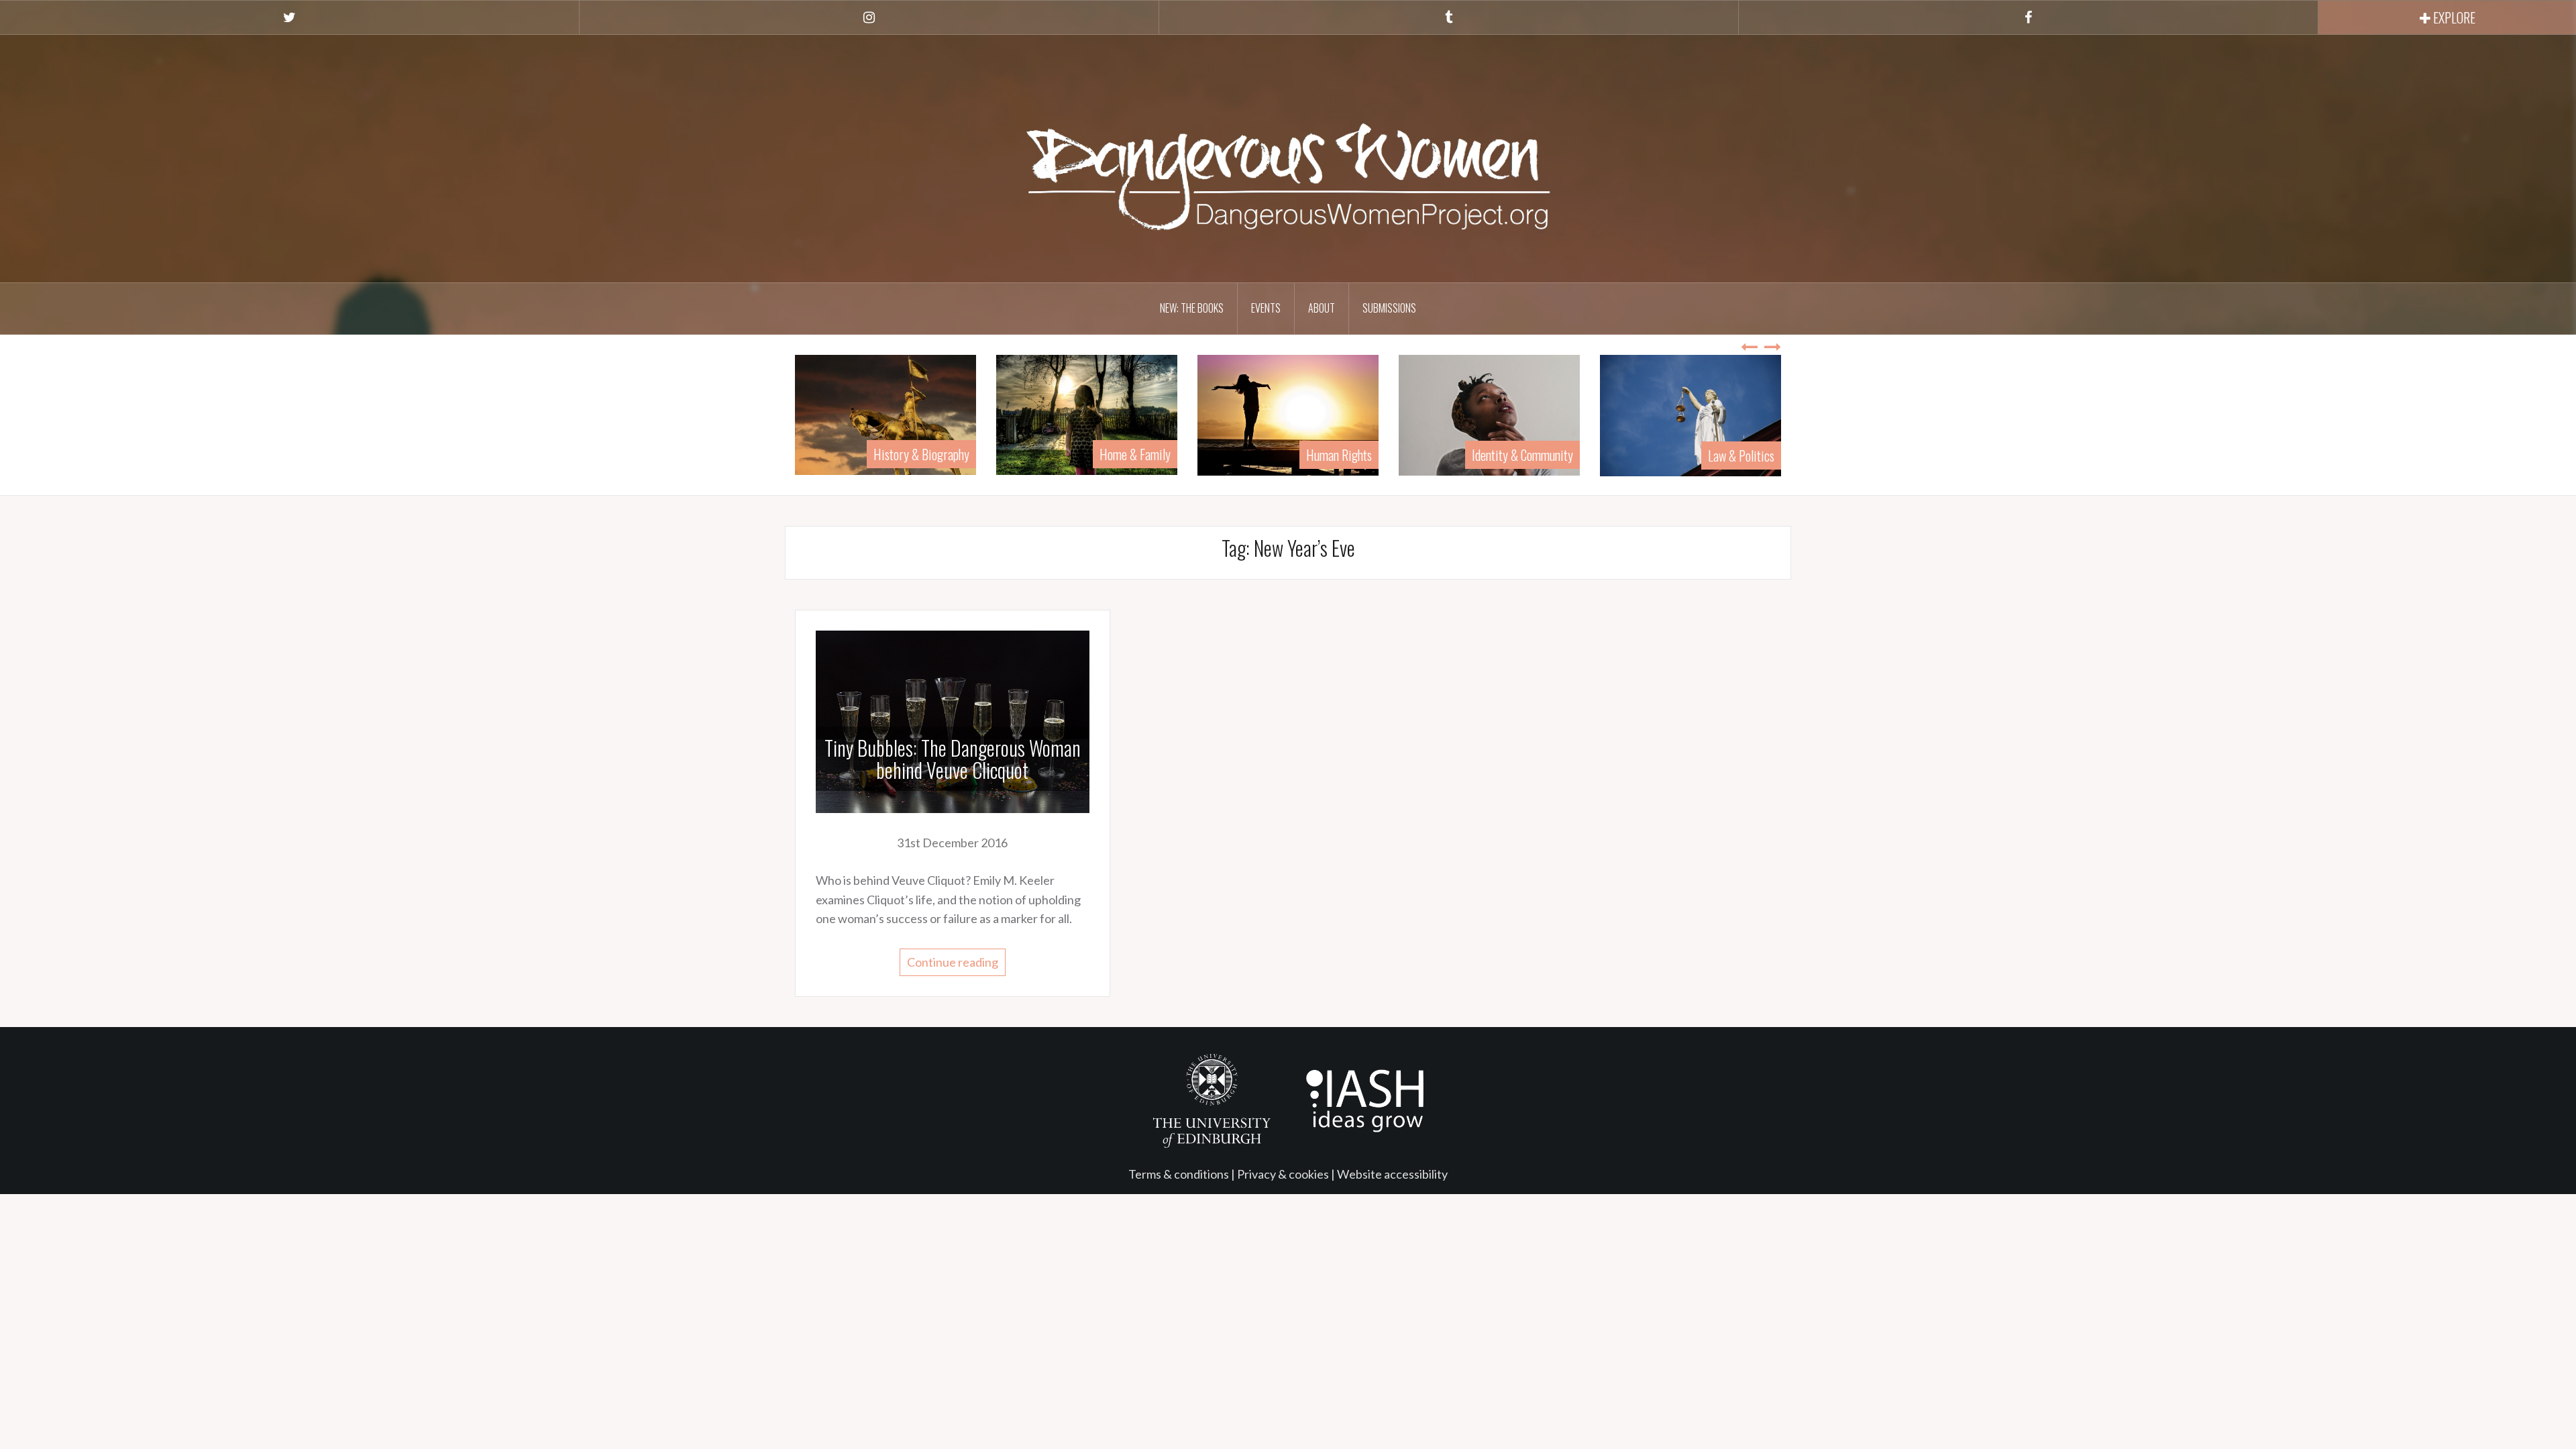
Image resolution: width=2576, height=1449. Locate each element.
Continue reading (953, 962)
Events (1266, 308)
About (1322, 308)
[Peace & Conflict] (1750, 413)
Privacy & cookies (1283, 1174)
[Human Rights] (1146, 413)
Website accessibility (1392, 1174)
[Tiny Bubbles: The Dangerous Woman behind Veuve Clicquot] (953, 720)
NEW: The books (1192, 308)
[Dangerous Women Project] (1288, 157)
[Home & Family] (945, 413)
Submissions (1389, 308)
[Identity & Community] (1347, 413)
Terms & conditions (1179, 1174)
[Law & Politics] (1548, 414)
